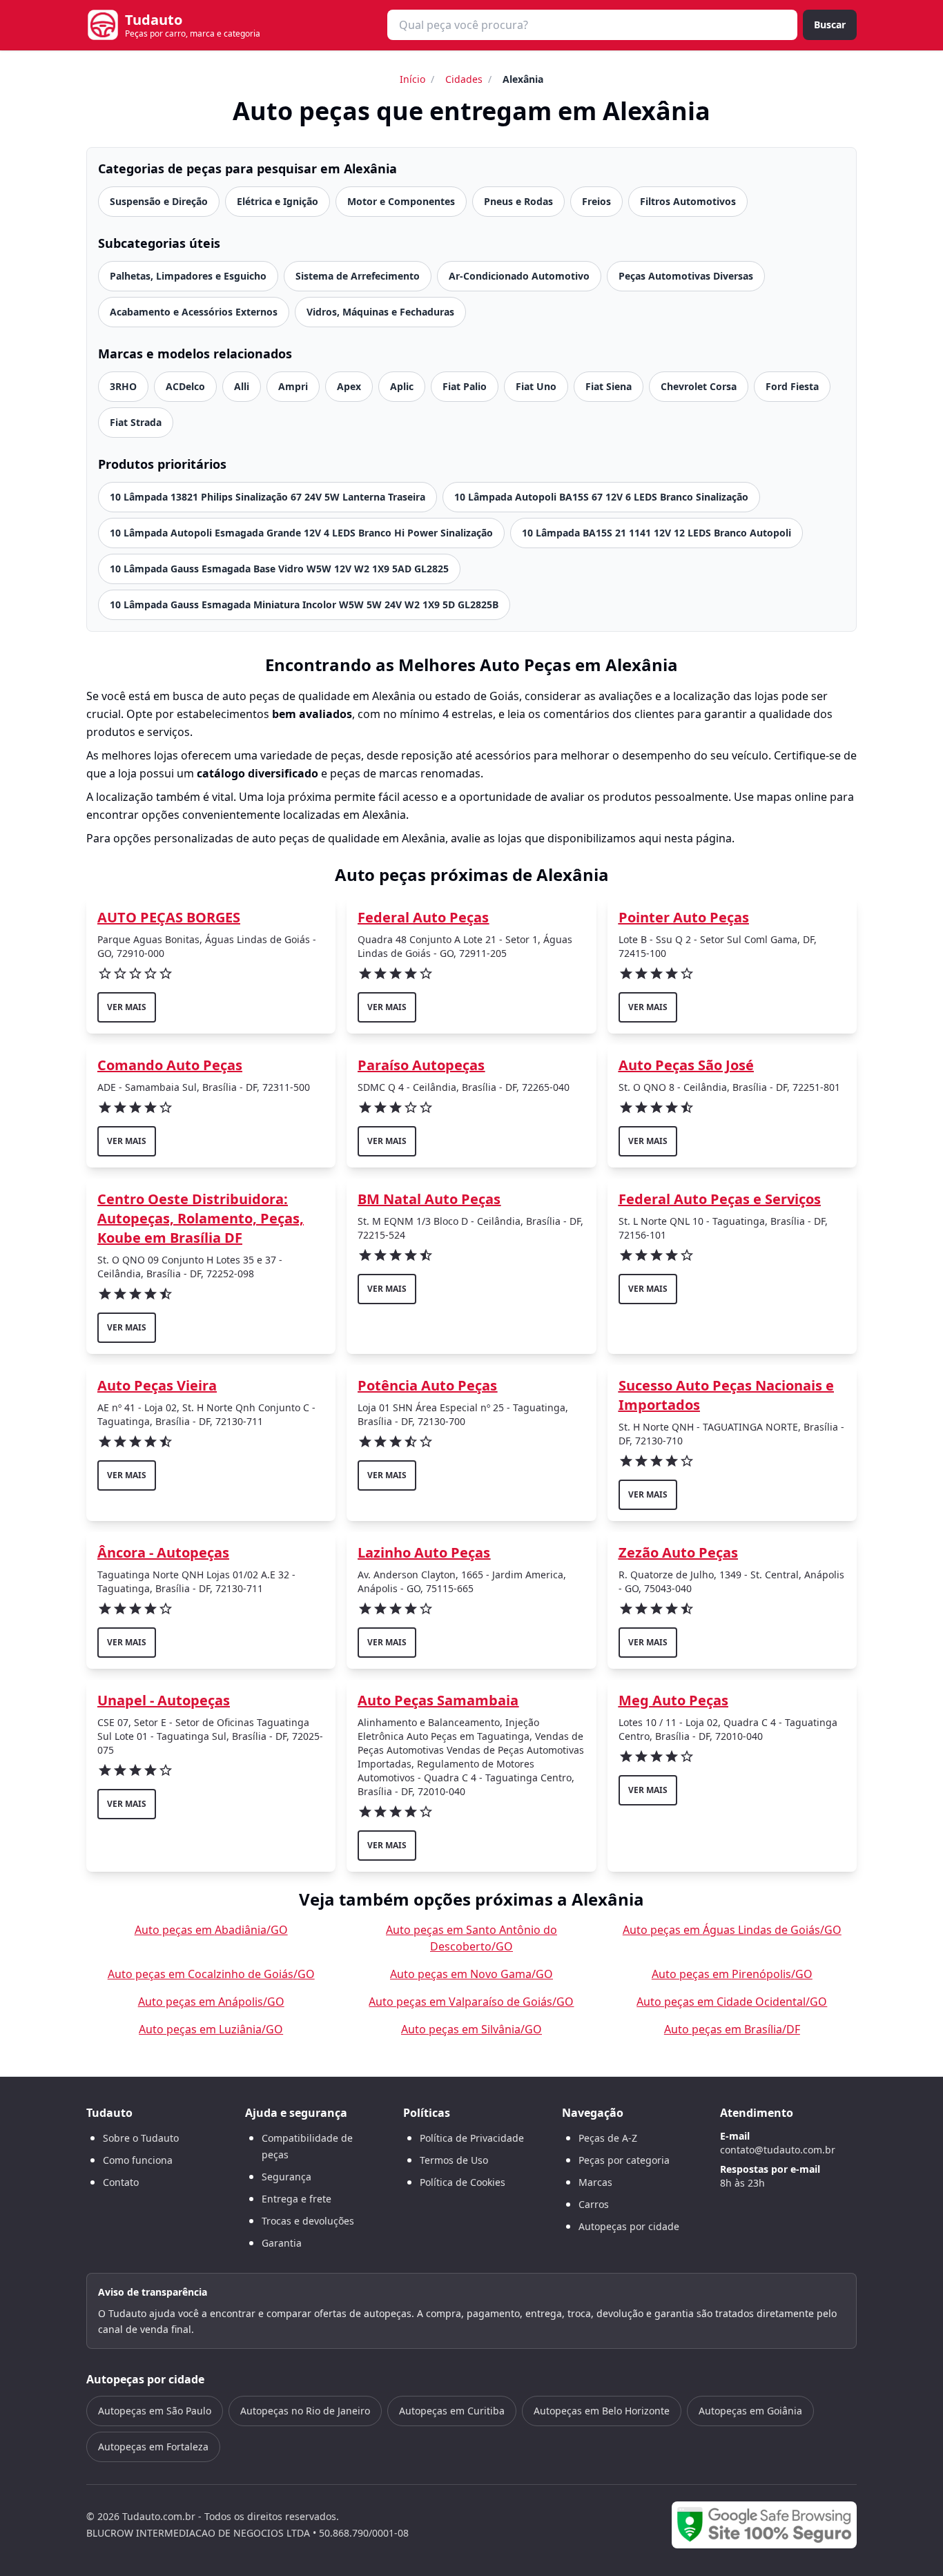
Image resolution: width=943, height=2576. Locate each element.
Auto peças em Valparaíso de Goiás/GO (471, 2002)
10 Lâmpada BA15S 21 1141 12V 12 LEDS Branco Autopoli (657, 533)
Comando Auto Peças (170, 1065)
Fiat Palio (465, 386)
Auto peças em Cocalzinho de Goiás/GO (211, 1974)
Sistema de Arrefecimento (358, 276)
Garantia (282, 2243)
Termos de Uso (454, 2160)
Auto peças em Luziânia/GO (211, 2029)
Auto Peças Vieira (157, 1385)
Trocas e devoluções (308, 2221)
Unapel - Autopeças (164, 1700)
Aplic (402, 386)
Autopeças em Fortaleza (153, 2447)
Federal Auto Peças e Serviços (720, 1199)
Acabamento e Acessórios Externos (194, 312)
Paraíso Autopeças (421, 1065)
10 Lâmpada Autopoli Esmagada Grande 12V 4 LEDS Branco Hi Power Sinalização (301, 533)
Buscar (830, 25)
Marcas (595, 2182)
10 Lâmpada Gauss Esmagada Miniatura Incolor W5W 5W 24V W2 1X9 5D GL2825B (304, 604)
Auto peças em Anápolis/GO (211, 2002)
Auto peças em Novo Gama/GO (471, 1974)
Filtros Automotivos (688, 201)
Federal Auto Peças (423, 917)
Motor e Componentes (401, 201)
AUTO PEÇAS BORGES (169, 917)
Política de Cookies (463, 2182)
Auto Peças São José (686, 1065)
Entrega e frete (296, 2199)
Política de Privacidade (472, 2138)
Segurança (286, 2177)
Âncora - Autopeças (163, 1552)
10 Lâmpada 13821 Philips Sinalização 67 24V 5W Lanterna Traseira (268, 497)
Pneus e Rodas (518, 201)
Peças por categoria (624, 2160)
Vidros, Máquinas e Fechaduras (380, 312)
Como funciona (138, 2160)
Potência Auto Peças (427, 1385)
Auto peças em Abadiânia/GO (211, 1930)
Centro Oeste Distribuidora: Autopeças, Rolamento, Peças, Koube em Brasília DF (201, 1218)
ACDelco (185, 386)
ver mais (127, 1007)
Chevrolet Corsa (699, 386)
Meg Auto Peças (673, 1700)
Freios (596, 201)
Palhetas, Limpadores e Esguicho (188, 276)
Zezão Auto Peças (678, 1552)
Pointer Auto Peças (684, 917)
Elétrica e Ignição (278, 201)
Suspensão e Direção (159, 201)
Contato (121, 2182)
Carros (594, 2204)
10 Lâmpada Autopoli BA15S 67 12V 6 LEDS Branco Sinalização (601, 497)
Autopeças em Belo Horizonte (602, 2411)
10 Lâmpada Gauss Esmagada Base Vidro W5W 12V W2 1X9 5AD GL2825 (279, 569)
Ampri (293, 386)
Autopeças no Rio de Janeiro (305, 2411)
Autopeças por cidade (629, 2226)
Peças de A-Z (608, 2138)
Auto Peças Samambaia (438, 1700)
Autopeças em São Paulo (155, 2411)
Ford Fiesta (792, 386)
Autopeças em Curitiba (452, 2411)
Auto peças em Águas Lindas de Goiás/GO (732, 1930)
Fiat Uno (536, 386)
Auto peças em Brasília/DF (732, 2029)
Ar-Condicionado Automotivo (519, 276)
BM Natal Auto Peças (429, 1199)
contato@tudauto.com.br (778, 2150)
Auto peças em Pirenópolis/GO (732, 1974)
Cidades (464, 79)
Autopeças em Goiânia (750, 2411)
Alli (242, 386)
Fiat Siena (609, 386)
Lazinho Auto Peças (424, 1552)
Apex (349, 386)
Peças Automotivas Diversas (686, 276)
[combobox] (592, 25)
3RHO (123, 386)
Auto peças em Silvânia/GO (471, 2029)
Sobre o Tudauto (141, 2138)
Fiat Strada (136, 422)
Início (412, 79)
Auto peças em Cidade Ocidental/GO (732, 2002)
